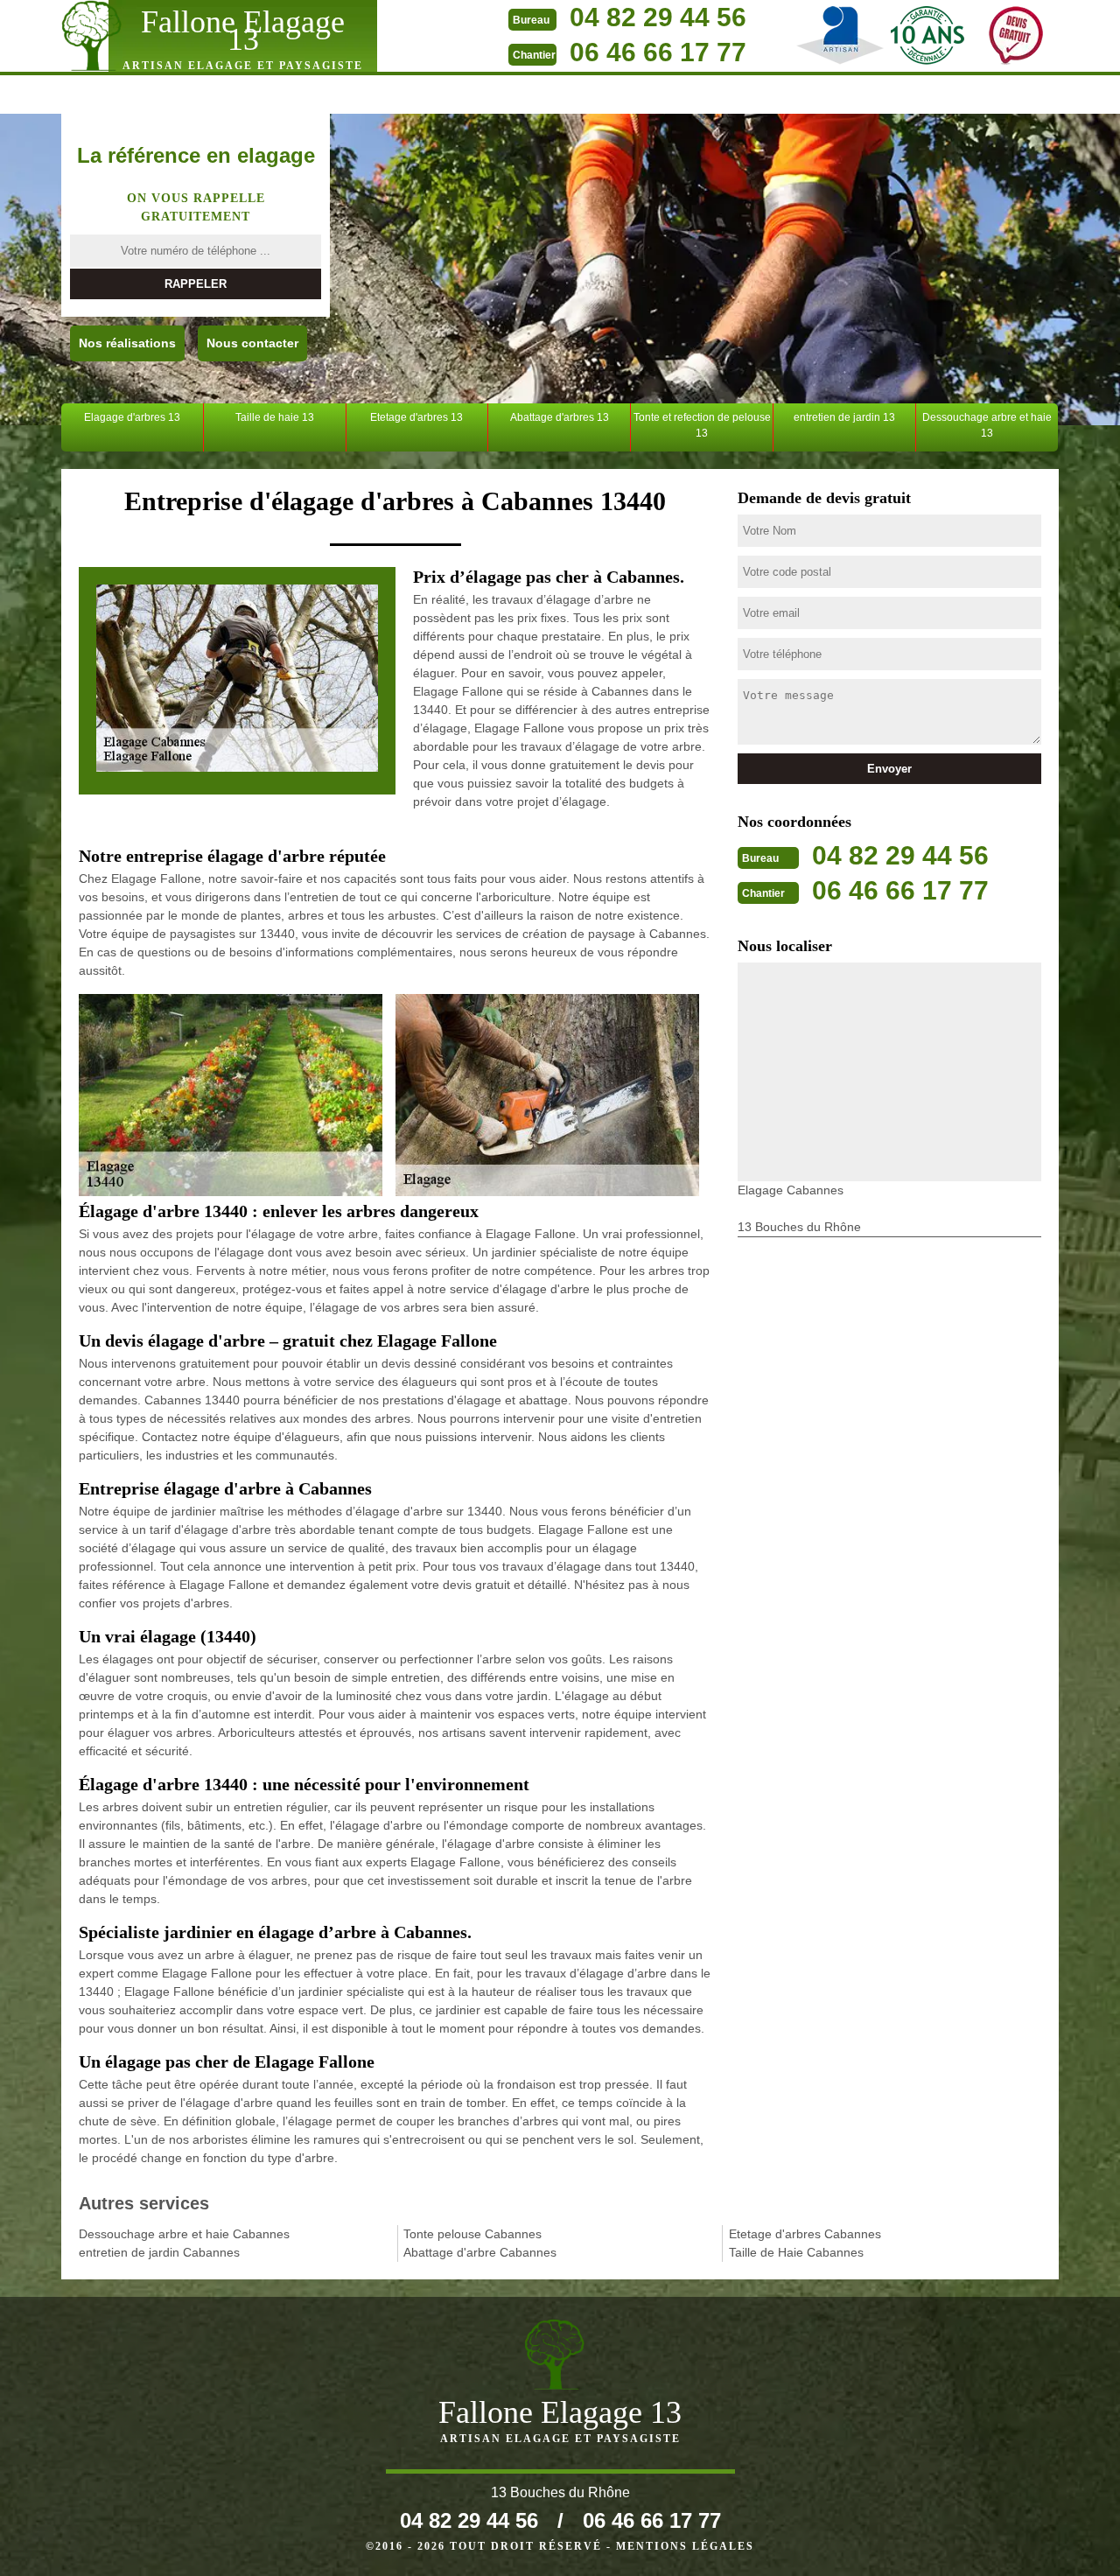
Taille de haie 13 (275, 417)
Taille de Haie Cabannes (796, 2252)
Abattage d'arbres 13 (560, 417)
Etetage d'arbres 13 (416, 417)
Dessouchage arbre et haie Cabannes (184, 2234)
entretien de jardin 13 (844, 417)
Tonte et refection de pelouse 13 (702, 425)
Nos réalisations (127, 343)
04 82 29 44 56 (658, 17)
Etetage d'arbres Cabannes (805, 2234)
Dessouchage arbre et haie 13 (987, 425)
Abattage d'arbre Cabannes (480, 2252)
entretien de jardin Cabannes (159, 2252)
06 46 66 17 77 (658, 52)
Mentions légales (685, 2546)
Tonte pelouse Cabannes (472, 2234)
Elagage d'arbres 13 (132, 417)
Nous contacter (252, 343)
